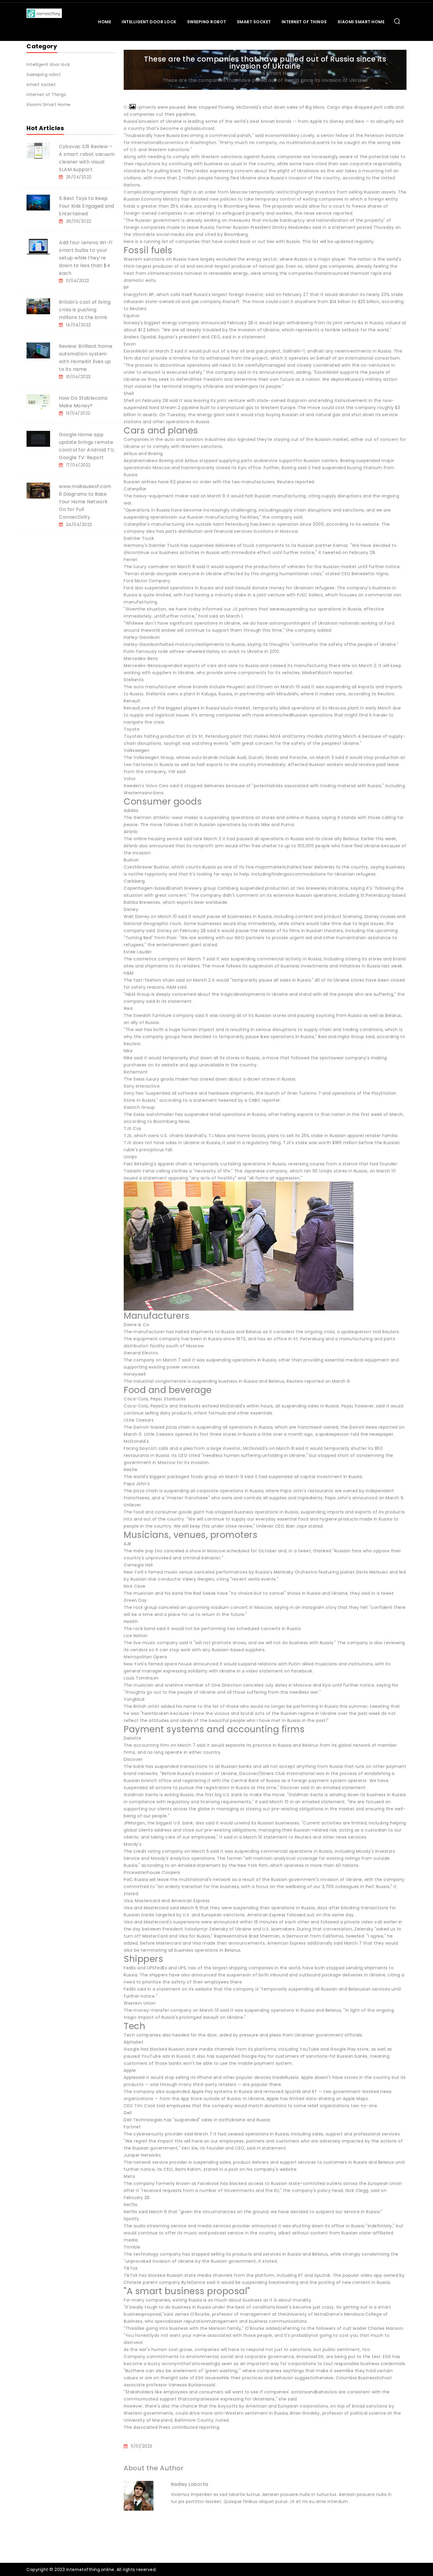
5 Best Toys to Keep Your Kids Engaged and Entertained (87, 206)
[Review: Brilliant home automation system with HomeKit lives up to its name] (38, 350)
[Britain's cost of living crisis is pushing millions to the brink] (38, 306)
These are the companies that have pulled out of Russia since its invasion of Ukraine (265, 80)
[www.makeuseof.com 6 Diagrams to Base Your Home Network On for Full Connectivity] (38, 490)
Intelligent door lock (149, 22)
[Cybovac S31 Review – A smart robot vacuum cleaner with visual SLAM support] (38, 150)
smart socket (254, 22)
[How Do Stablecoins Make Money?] (38, 402)
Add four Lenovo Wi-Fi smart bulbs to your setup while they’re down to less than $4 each (86, 258)
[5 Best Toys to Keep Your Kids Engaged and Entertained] (38, 202)
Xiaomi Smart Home (361, 22)
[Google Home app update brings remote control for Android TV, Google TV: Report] (38, 439)
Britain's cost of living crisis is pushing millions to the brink (85, 310)
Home (105, 22)
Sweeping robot (207, 22)
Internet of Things (304, 22)
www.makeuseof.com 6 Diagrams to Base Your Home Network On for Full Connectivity (85, 502)
